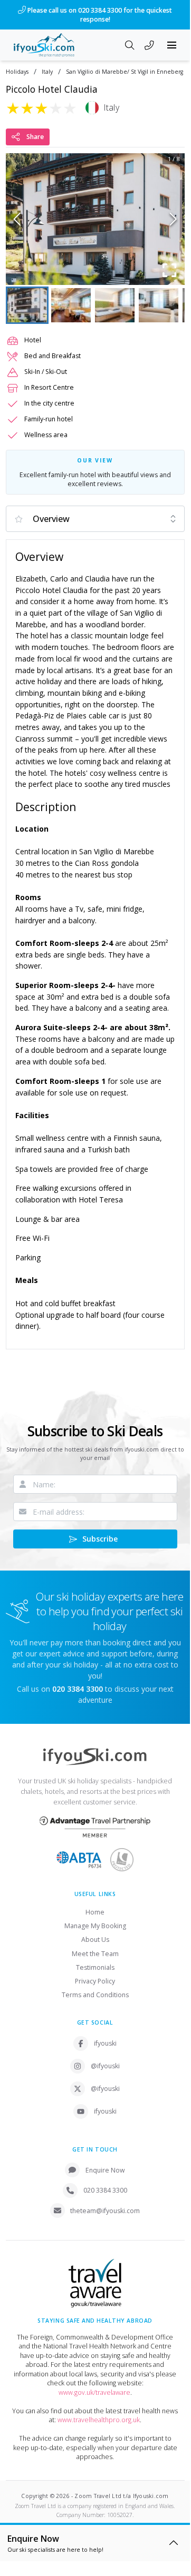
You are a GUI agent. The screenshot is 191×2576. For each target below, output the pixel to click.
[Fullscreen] (170, 270)
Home (95, 1912)
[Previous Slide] (17, 219)
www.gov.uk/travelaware (94, 2392)
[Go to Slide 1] (27, 305)
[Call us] (149, 46)
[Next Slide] (173, 219)
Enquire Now (105, 2170)
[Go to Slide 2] (71, 305)
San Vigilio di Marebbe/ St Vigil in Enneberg (125, 72)
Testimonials (95, 1967)
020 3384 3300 (105, 2190)
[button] (95, 219)
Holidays (17, 72)
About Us (95, 1940)
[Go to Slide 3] (115, 305)
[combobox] (95, 519)
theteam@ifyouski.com (105, 2211)
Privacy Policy (95, 1981)
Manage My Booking (95, 1926)
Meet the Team (95, 1954)
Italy (47, 72)
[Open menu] (172, 45)
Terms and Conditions (95, 1995)
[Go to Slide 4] (159, 305)
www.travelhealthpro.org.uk (99, 2420)
